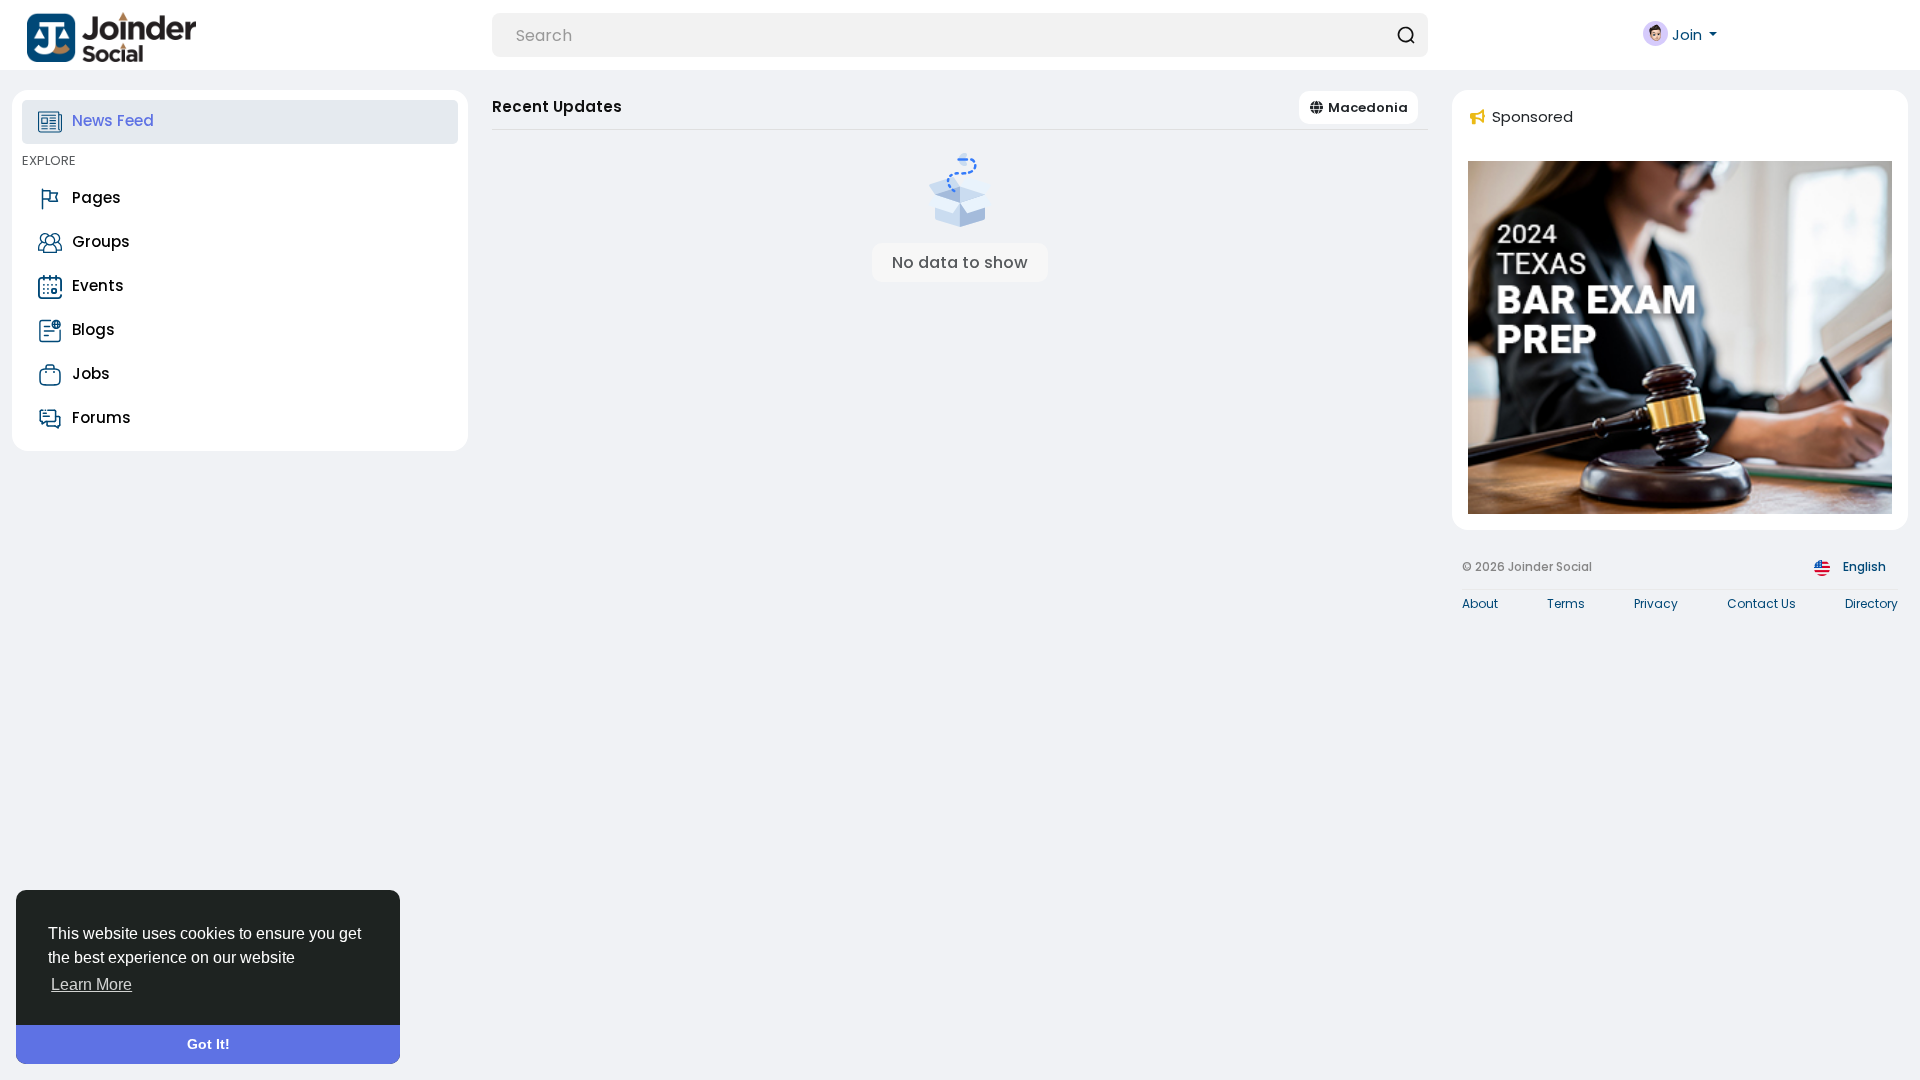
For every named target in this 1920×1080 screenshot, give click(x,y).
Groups (101, 241)
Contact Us (1761, 603)
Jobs (91, 373)
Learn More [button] (91, 984)
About (1480, 603)
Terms (1566, 603)
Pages (96, 197)
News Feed (113, 120)
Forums (101, 417)
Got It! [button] (208, 1044)
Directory (1871, 603)
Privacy (1656, 603)
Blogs (93, 329)
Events (98, 285)
